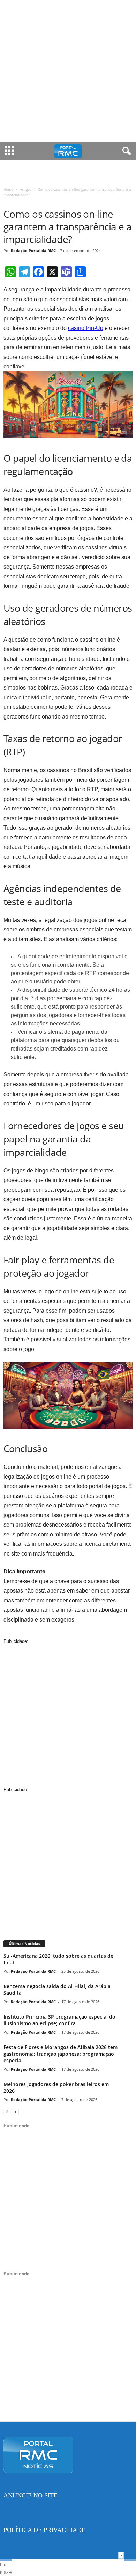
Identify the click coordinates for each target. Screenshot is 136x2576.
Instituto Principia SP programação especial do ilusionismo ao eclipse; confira (59, 2020)
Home (8, 189)
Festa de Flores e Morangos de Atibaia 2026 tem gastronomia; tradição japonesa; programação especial (61, 2054)
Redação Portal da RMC (33, 250)
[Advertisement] (68, 71)
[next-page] (15, 2112)
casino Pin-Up (86, 328)
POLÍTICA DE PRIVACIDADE (44, 2530)
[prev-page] (7, 2112)
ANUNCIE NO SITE (31, 2495)
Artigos (26, 189)
